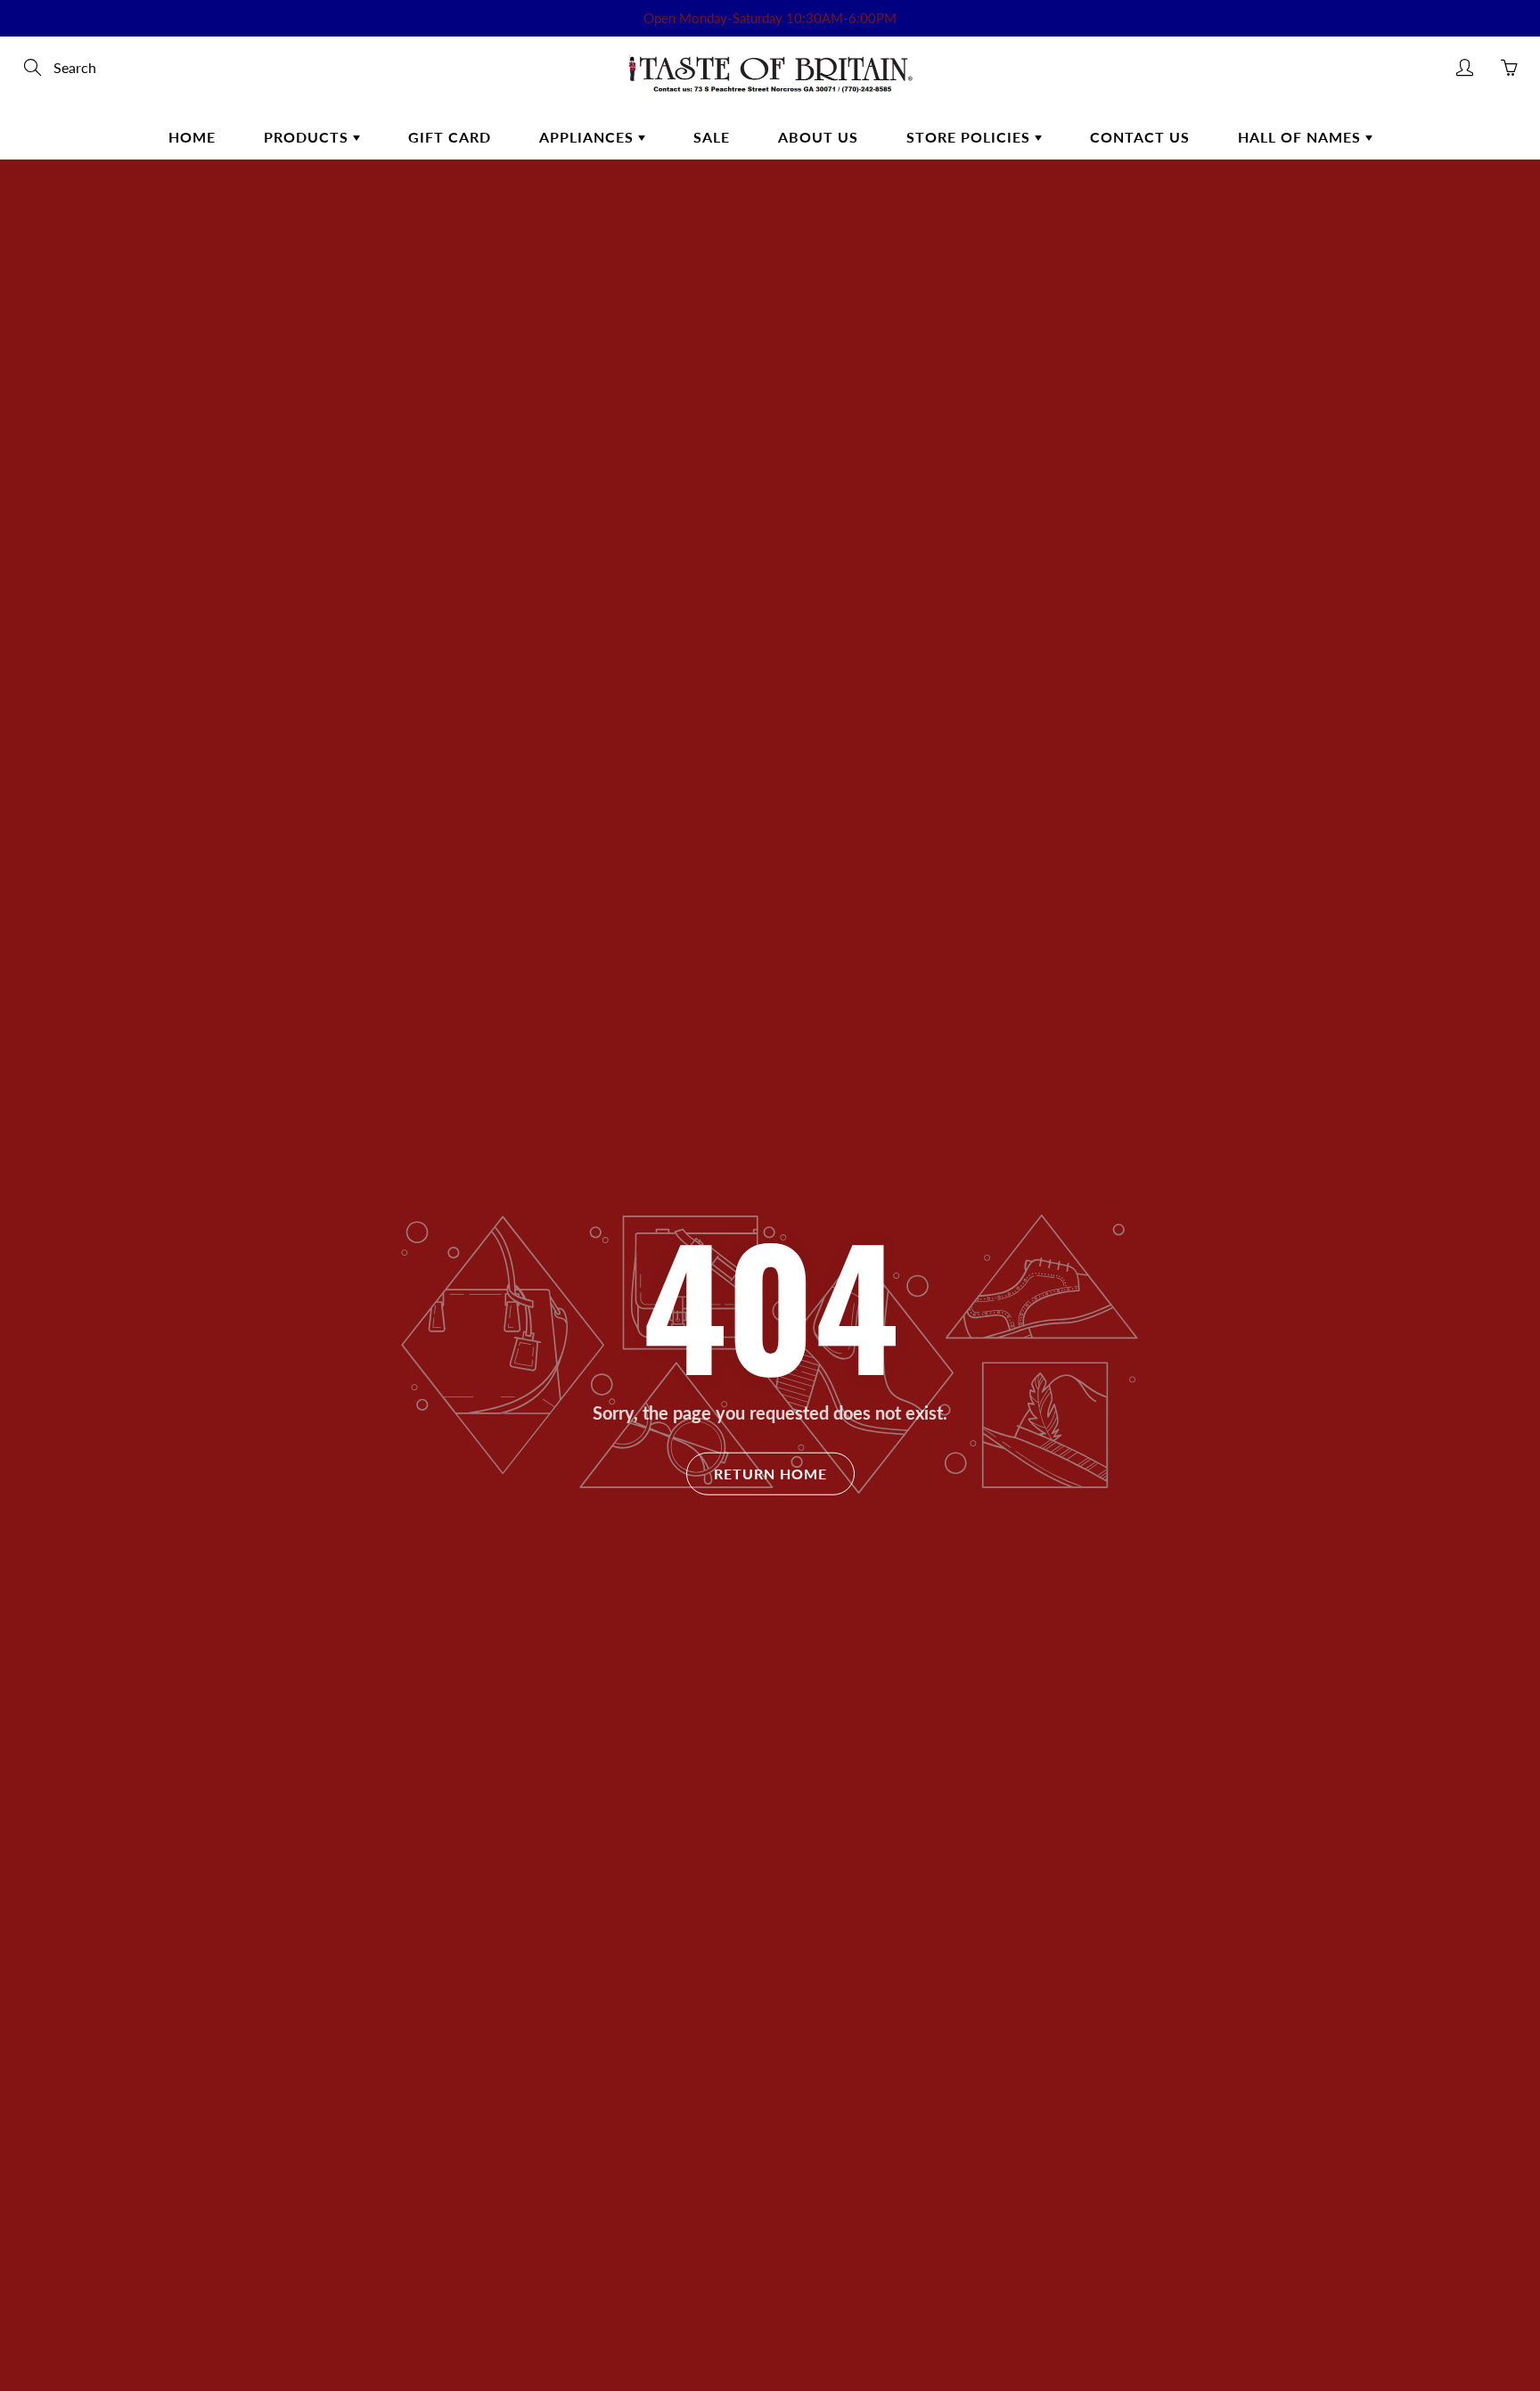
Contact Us (1140, 137)
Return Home (770, 1474)
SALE (712, 137)
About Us (818, 137)
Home (192, 137)
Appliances (589, 137)
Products (308, 137)
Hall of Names (1302, 137)
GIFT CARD (450, 137)
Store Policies (971, 137)
